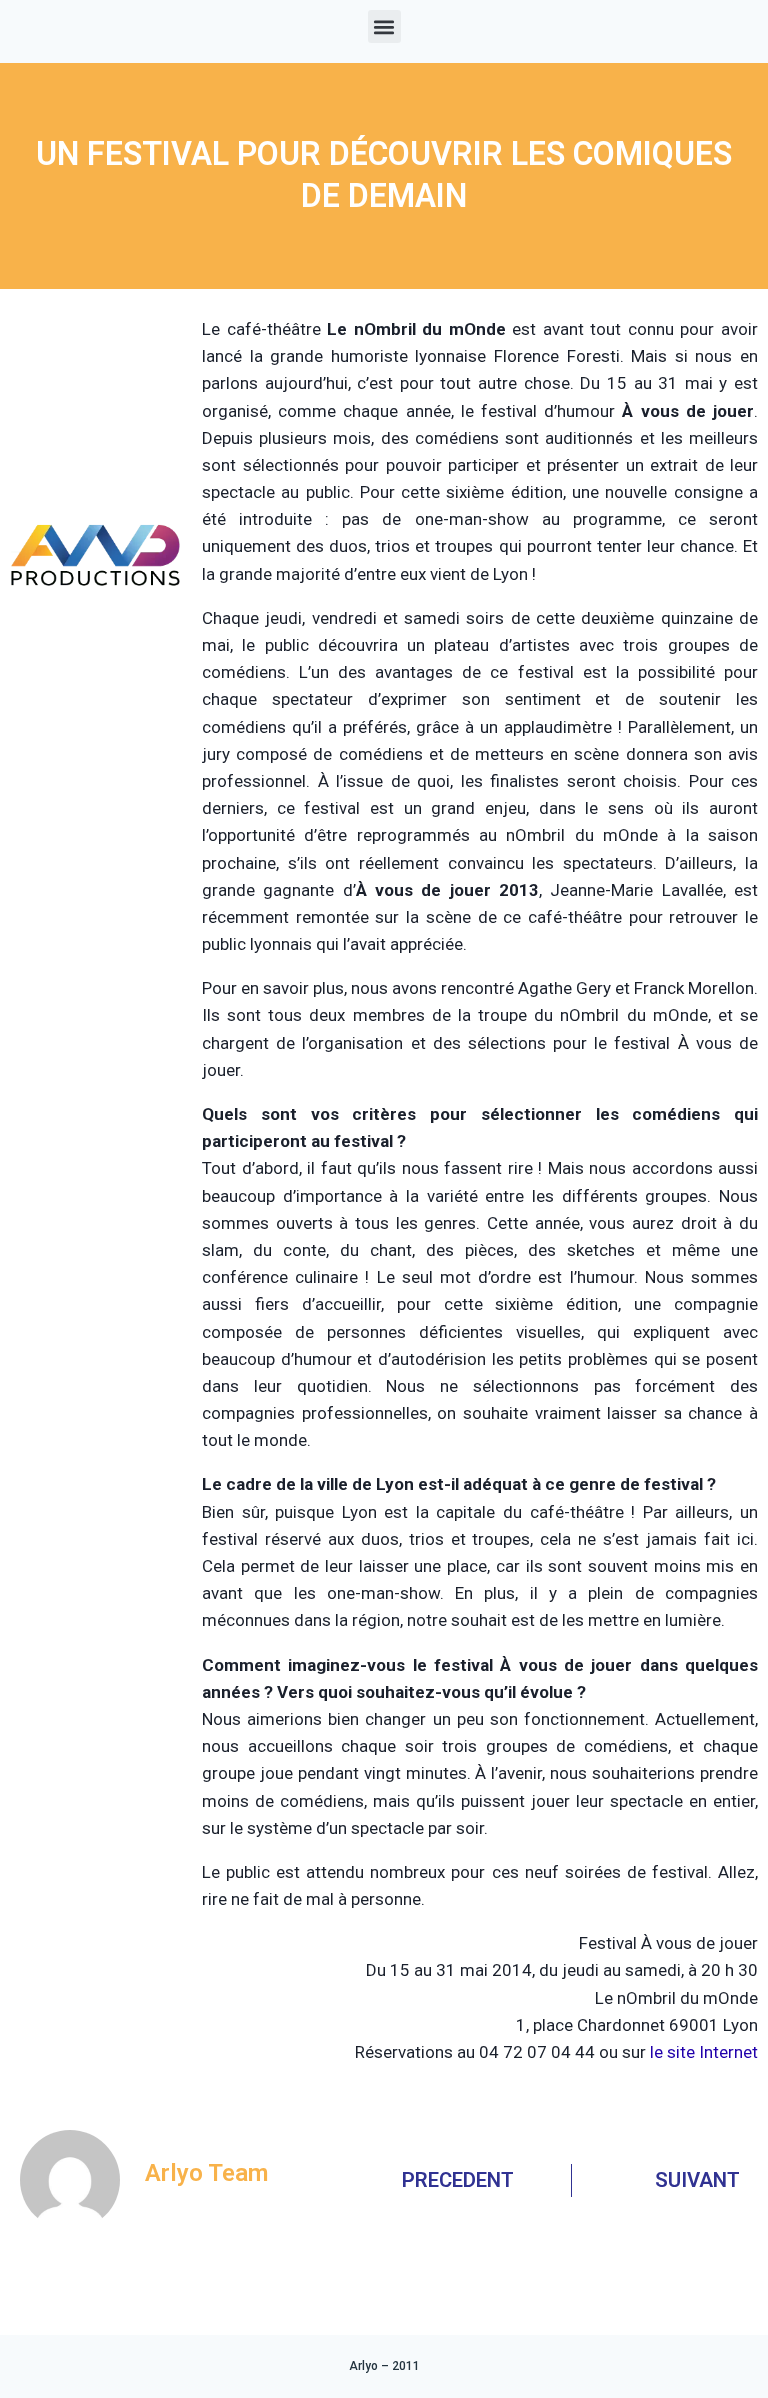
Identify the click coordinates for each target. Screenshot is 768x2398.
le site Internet (704, 2052)
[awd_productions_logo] (96, 635)
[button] (384, 26)
